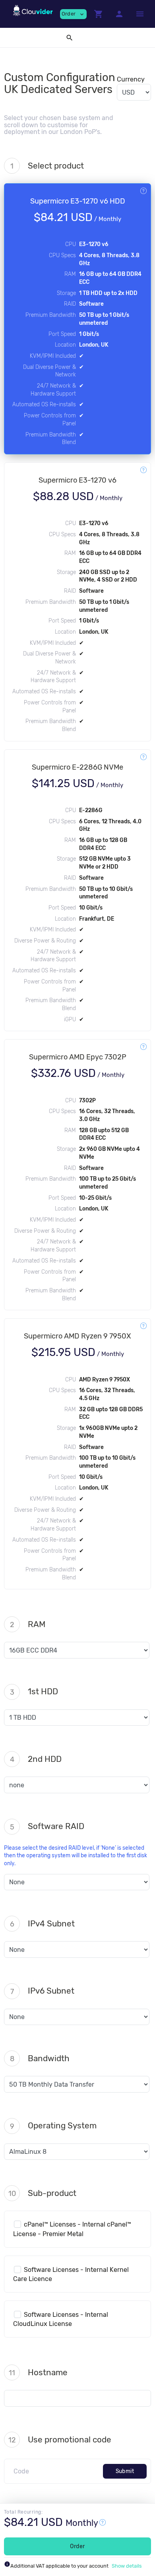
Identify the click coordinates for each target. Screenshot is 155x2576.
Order (77, 2546)
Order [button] (73, 14)
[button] (99, 14)
